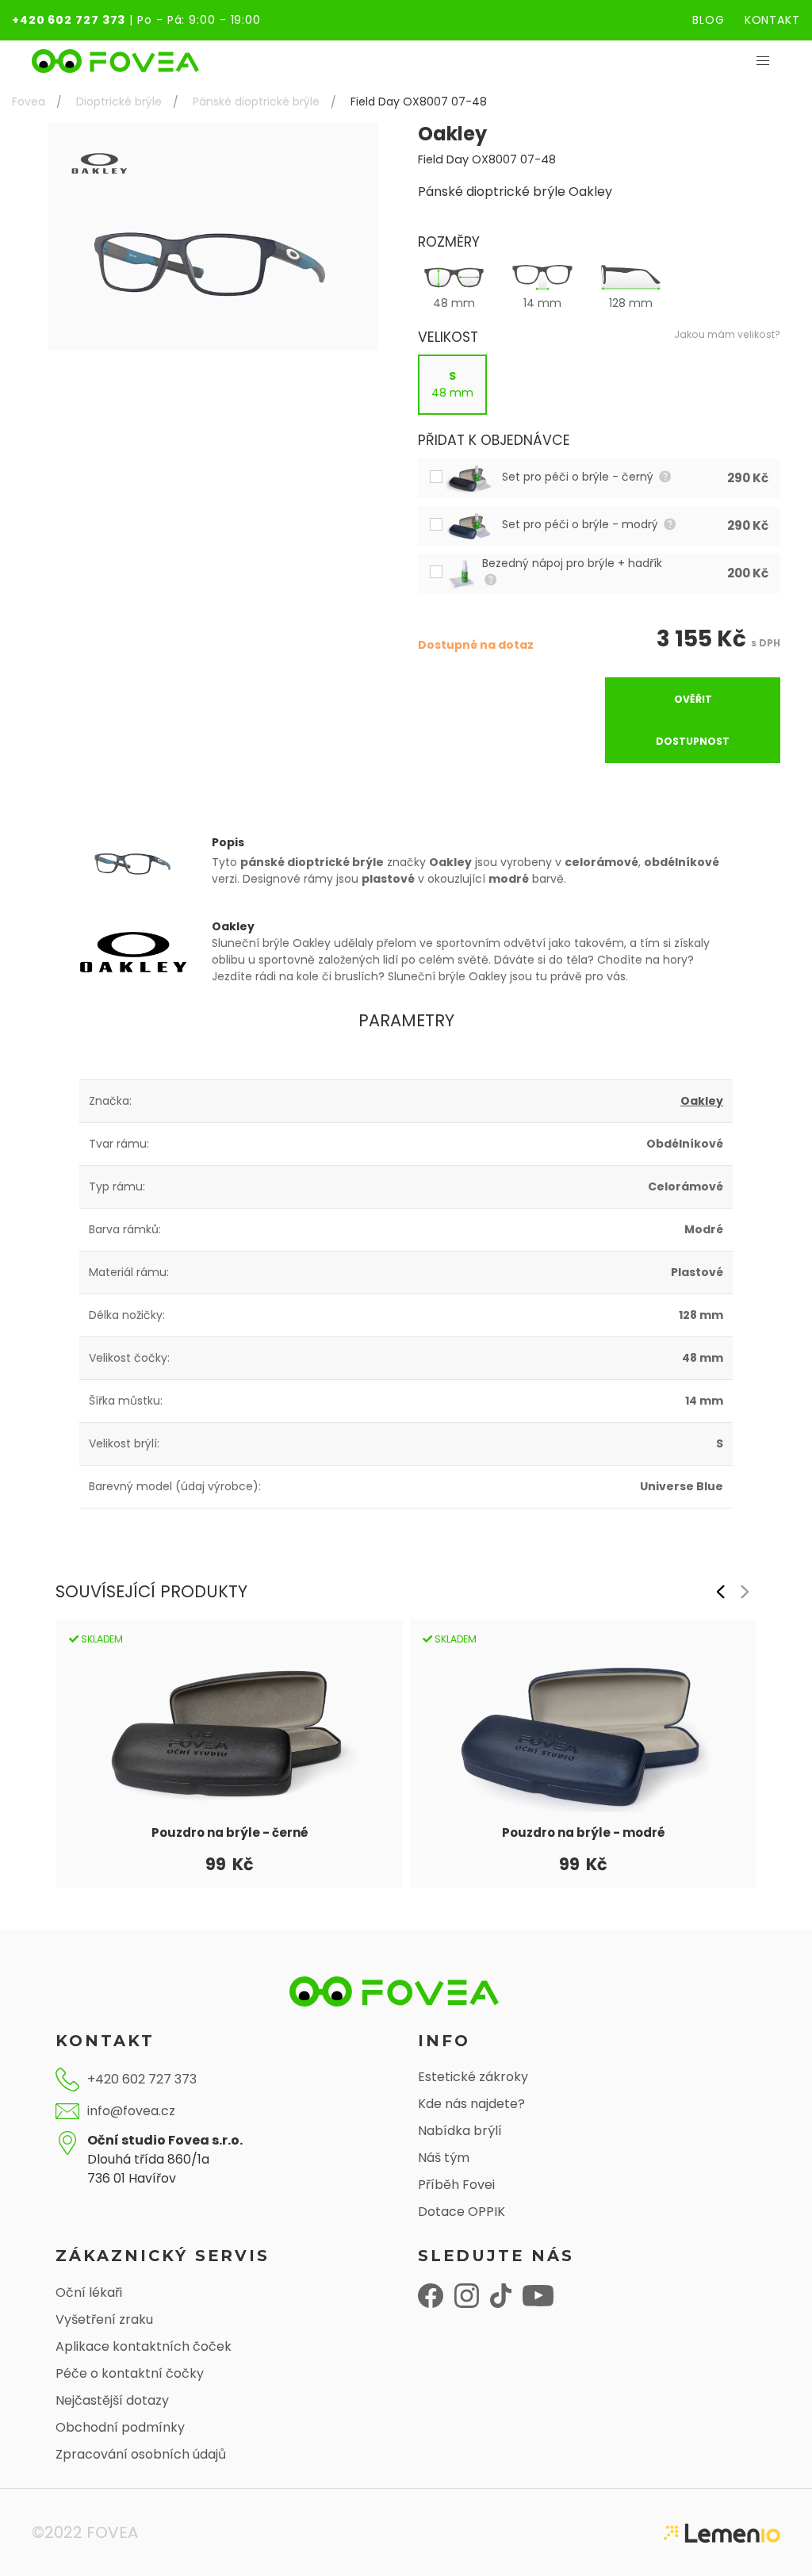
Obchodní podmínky (120, 2427)
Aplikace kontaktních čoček (144, 2346)
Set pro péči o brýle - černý (579, 477)
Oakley (702, 1101)
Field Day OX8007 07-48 (419, 102)
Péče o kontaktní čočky (130, 2373)
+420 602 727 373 (69, 20)
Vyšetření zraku (104, 2319)
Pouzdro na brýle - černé (230, 1832)
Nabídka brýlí (460, 2131)
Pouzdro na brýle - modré (584, 1832)
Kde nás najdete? (471, 2104)
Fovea (29, 102)
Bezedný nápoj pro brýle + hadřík (574, 563)
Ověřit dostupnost (693, 720)
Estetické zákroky (473, 2077)
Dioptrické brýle (119, 102)
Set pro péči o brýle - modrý (582, 524)
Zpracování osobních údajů (141, 2454)
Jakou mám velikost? (727, 334)
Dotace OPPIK (462, 2212)
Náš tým (444, 2158)
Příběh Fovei (456, 2185)
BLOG (709, 20)
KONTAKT (772, 20)
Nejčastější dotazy (112, 2400)
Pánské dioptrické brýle (256, 102)
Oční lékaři (89, 2292)
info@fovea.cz (131, 2111)
